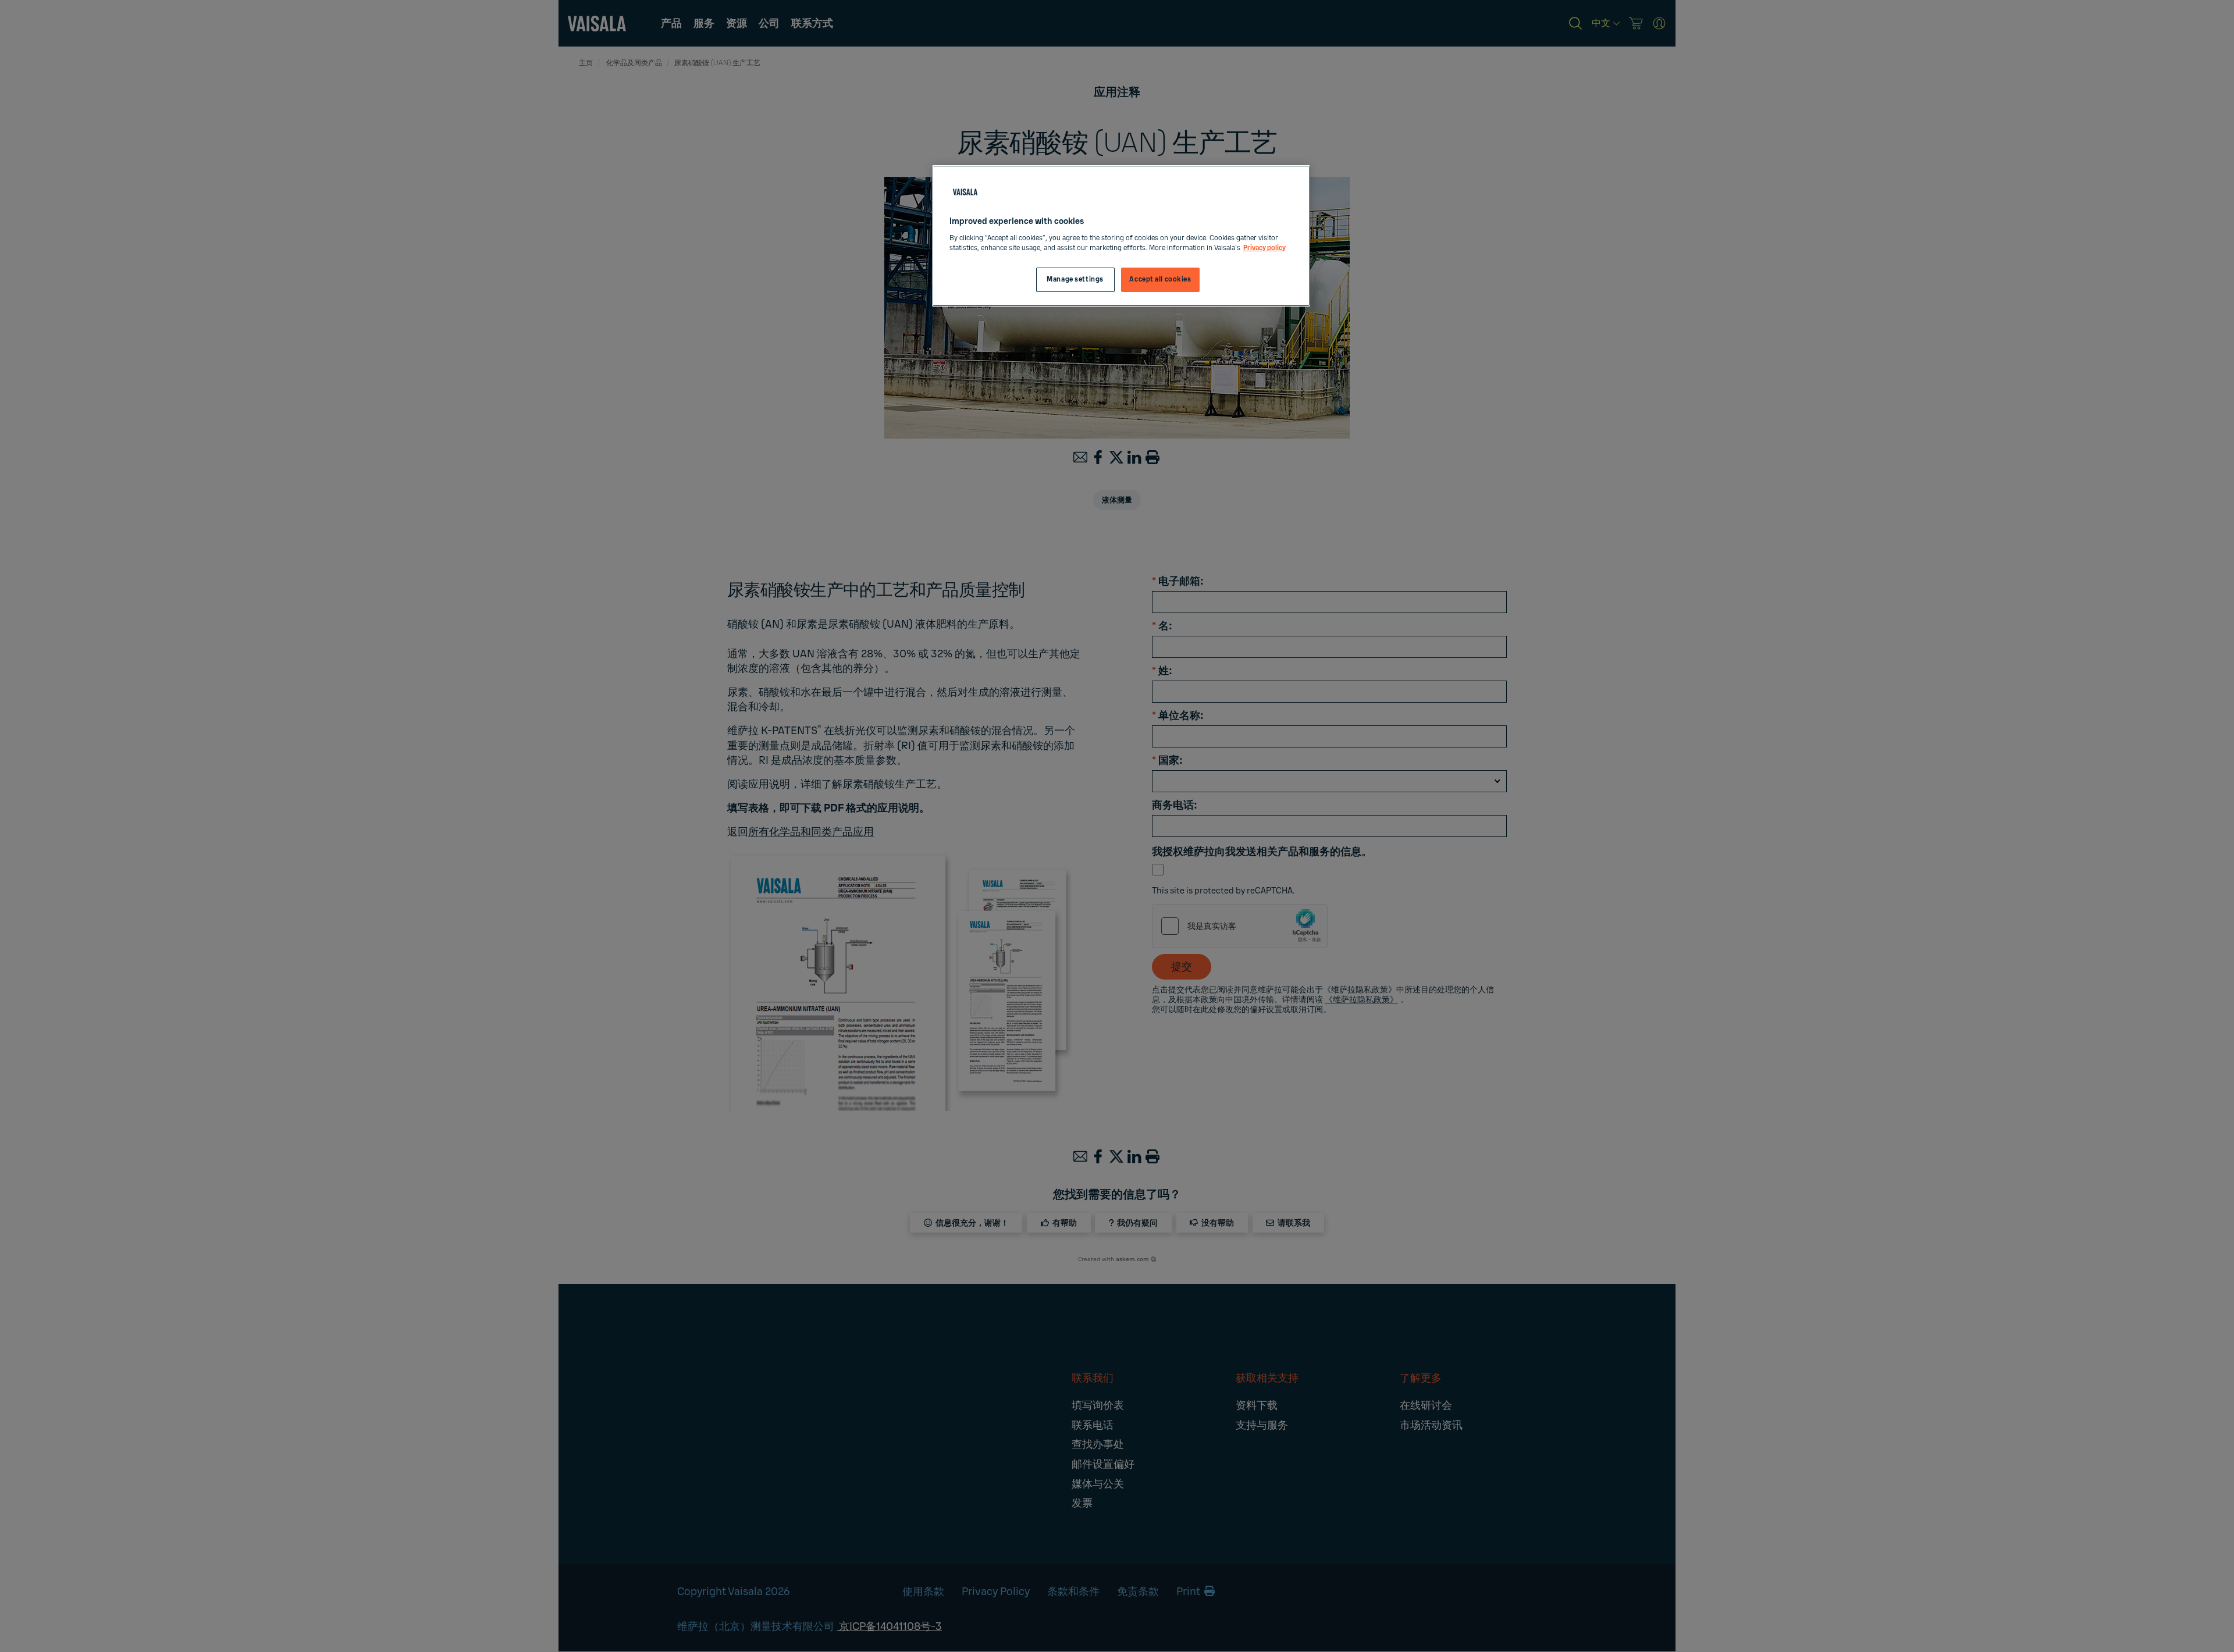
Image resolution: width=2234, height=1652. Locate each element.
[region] (1121, 236)
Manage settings (1075, 280)
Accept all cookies (1160, 280)
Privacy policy (1264, 248)
